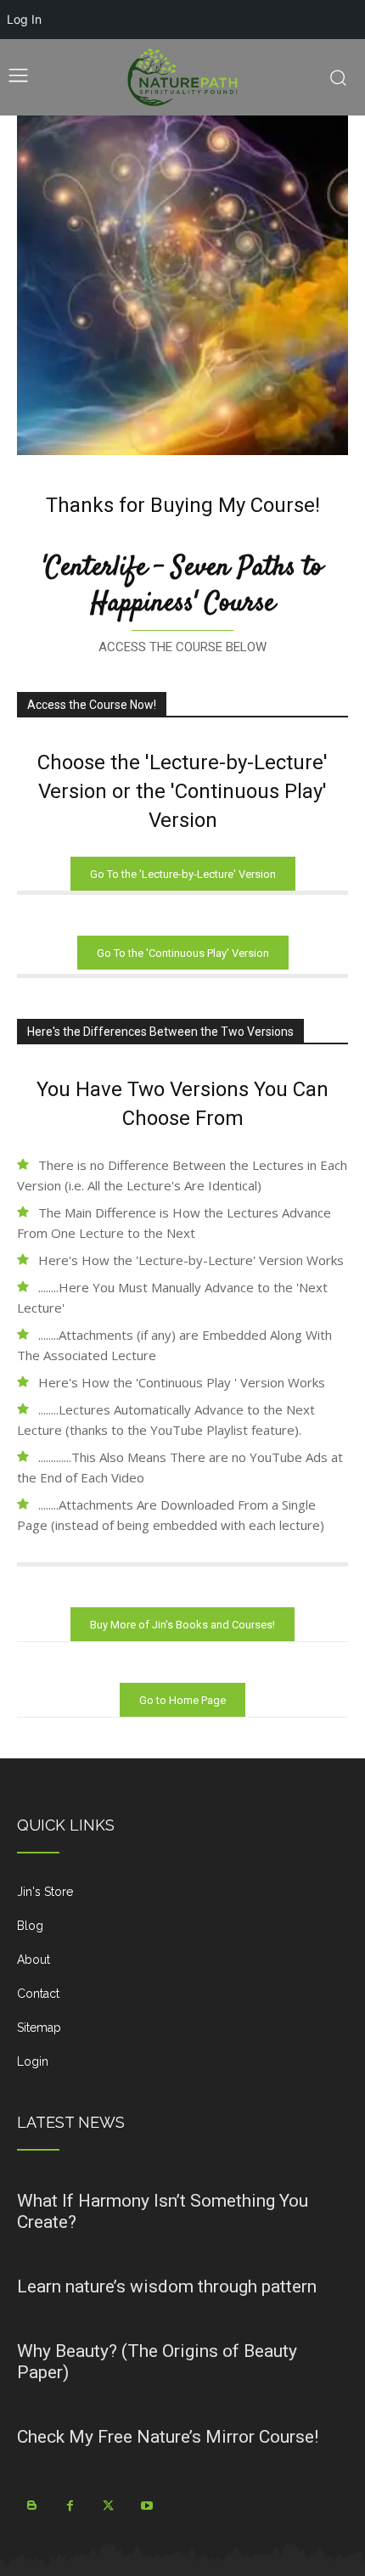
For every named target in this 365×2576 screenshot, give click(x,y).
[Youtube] (146, 2506)
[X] (108, 2506)
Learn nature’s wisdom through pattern (167, 2286)
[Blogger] (32, 2506)
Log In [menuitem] (24, 19)
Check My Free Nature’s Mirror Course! (168, 2437)
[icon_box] (182, 1898)
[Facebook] (70, 2506)
